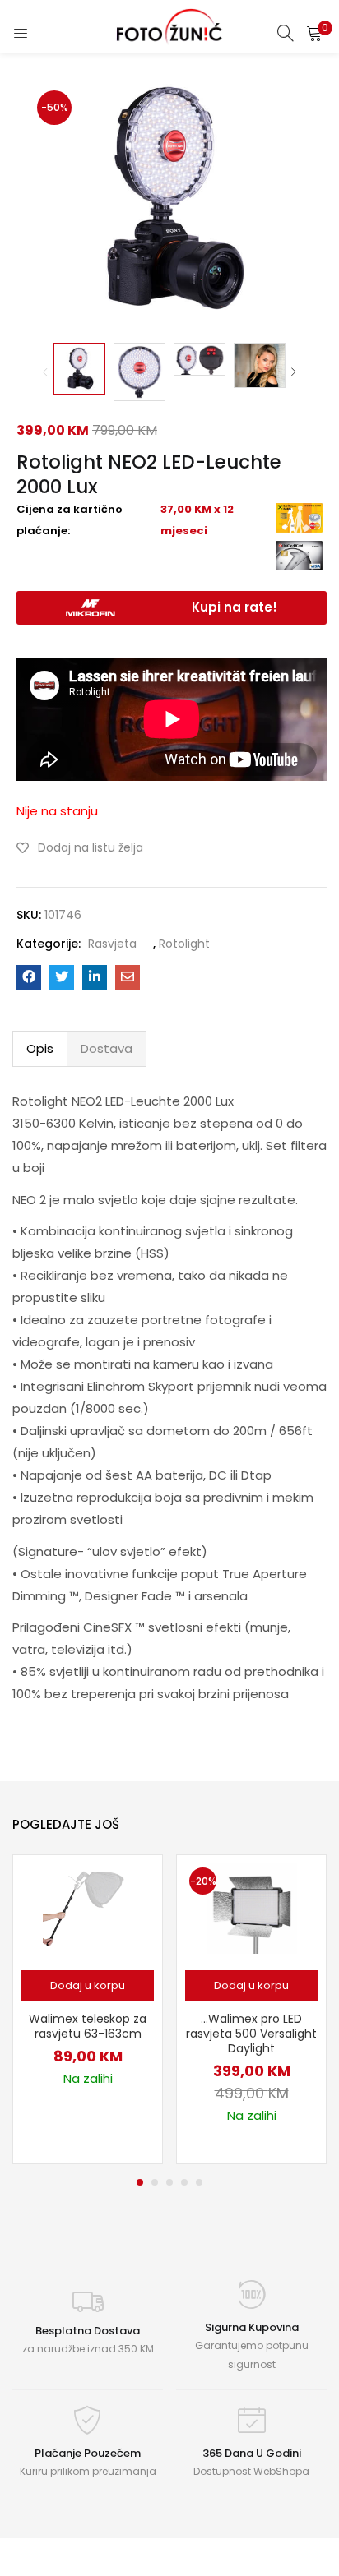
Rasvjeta (112, 944)
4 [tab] (184, 2182)
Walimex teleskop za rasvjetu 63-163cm (88, 2026)
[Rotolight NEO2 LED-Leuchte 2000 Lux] (29, 977)
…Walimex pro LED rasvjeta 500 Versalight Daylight (251, 2034)
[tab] (40, 1049)
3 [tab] (169, 2182)
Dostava (107, 1048)
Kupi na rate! (235, 607)
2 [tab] (155, 2182)
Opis (40, 1048)
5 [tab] (199, 2182)
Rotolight (184, 944)
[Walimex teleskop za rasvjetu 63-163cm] (88, 1908)
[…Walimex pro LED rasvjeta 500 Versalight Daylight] (252, 1908)
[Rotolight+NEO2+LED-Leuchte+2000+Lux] (62, 977)
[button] (314, 33)
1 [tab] (140, 2182)
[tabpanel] (88, 2009)
